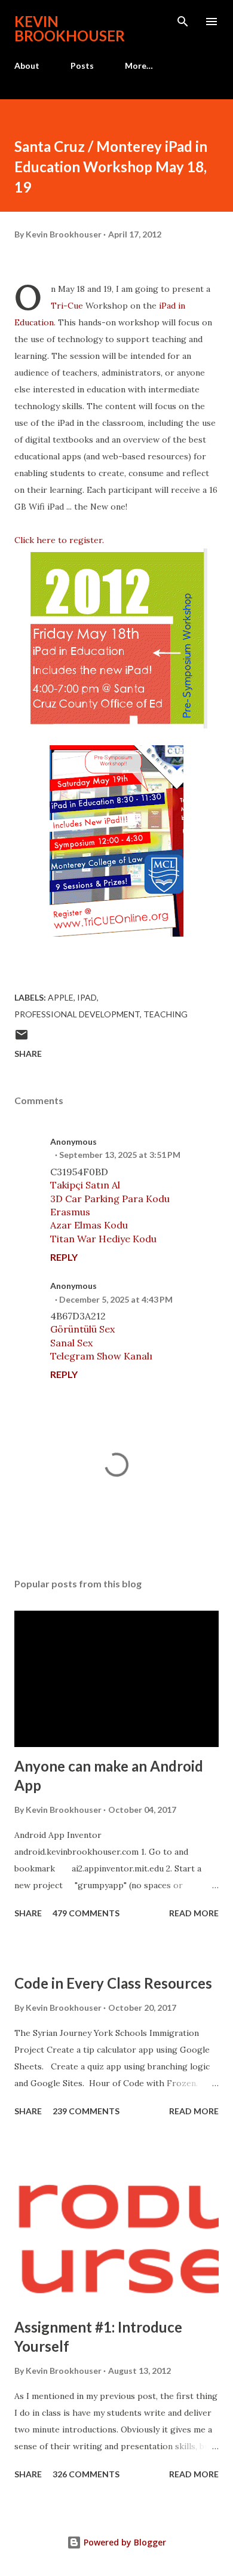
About (27, 65)
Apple (61, 997)
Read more (194, 1913)
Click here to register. (59, 540)
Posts (82, 65)
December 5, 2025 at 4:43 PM (116, 1299)
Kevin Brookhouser (70, 28)
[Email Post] (22, 1039)
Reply (64, 1257)
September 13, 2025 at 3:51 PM (120, 1155)
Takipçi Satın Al (85, 1185)
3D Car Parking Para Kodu (110, 1199)
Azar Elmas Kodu (89, 1225)
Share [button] (28, 1054)
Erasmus (70, 1212)
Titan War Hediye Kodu (103, 1239)
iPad (87, 997)
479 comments (86, 1913)
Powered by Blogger (124, 2542)
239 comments (86, 2111)
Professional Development (77, 1014)
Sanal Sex (71, 1343)
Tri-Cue (67, 306)
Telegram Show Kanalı (101, 1356)
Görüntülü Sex (82, 1329)
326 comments (86, 2474)
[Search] (183, 22)
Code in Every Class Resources (113, 1983)
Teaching (165, 1014)
